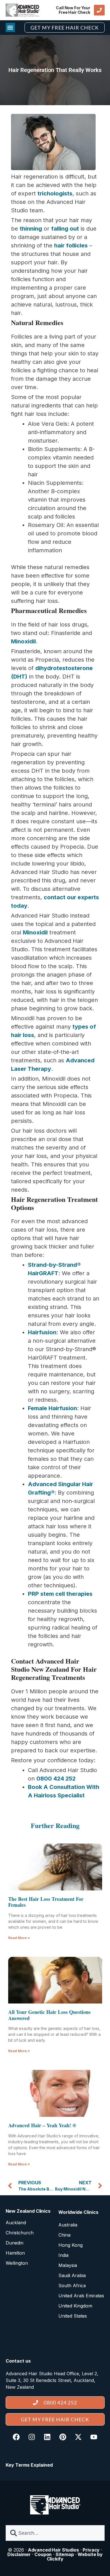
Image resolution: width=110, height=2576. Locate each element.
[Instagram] (32, 2437)
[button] (10, 27)
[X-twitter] (78, 2437)
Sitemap (65, 2554)
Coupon (43, 2554)
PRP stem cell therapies (60, 1594)
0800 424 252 (56, 1779)
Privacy (91, 2550)
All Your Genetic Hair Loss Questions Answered (49, 2015)
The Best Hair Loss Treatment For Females (46, 1902)
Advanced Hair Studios (53, 2550)
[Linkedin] (47, 2437)
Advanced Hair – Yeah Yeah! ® (42, 2125)
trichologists (55, 193)
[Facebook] (16, 2437)
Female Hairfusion (52, 1408)
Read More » (19, 1938)
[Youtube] (94, 2437)
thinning (31, 229)
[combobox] (55, 2533)
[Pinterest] (63, 2437)
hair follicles (71, 245)
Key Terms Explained (29, 2465)
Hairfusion (42, 1332)
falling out (65, 229)
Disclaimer (19, 2554)
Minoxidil (23, 641)
